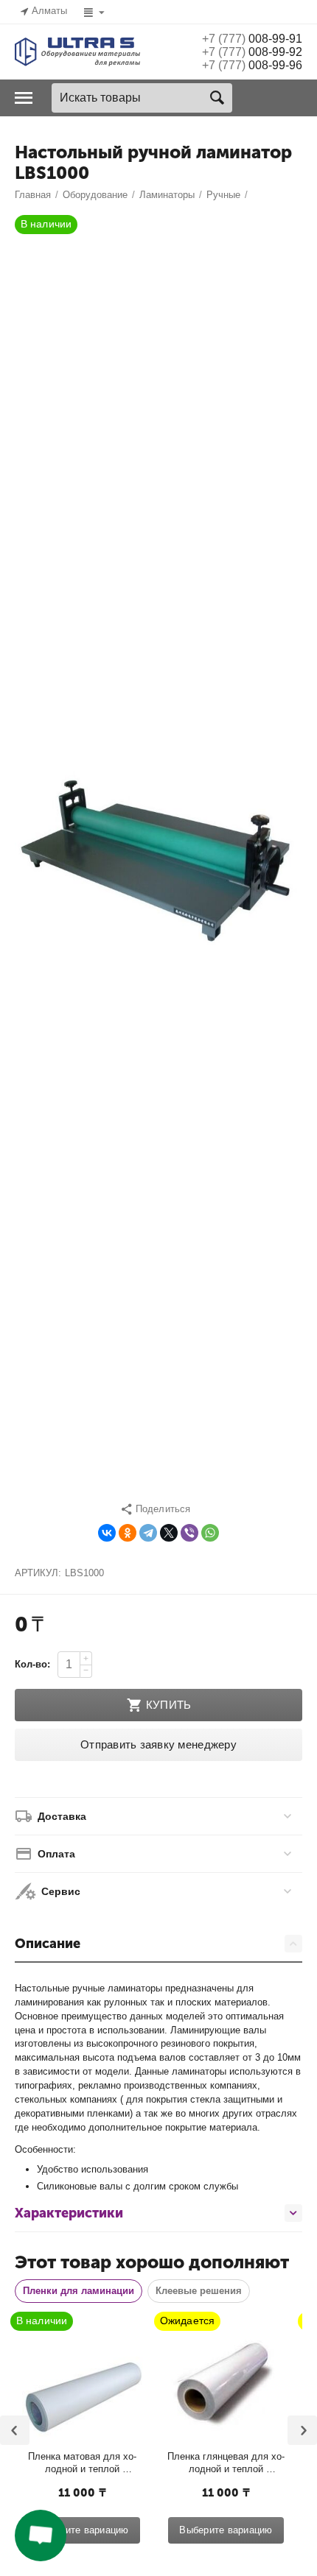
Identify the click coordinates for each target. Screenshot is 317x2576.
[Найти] (217, 98)
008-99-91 (252, 39)
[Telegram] (148, 1533)
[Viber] (189, 1533)
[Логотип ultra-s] (77, 51)
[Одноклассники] (128, 1533)
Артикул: (38, 1573)
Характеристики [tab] (69, 2213)
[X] (169, 1533)
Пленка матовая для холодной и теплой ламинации (82, 2463)
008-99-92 (252, 52)
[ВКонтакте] (107, 1533)
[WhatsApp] (210, 1533)
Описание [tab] (48, 1944)
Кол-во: (32, 1664)
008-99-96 (252, 65)
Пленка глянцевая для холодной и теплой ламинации (226, 2463)
